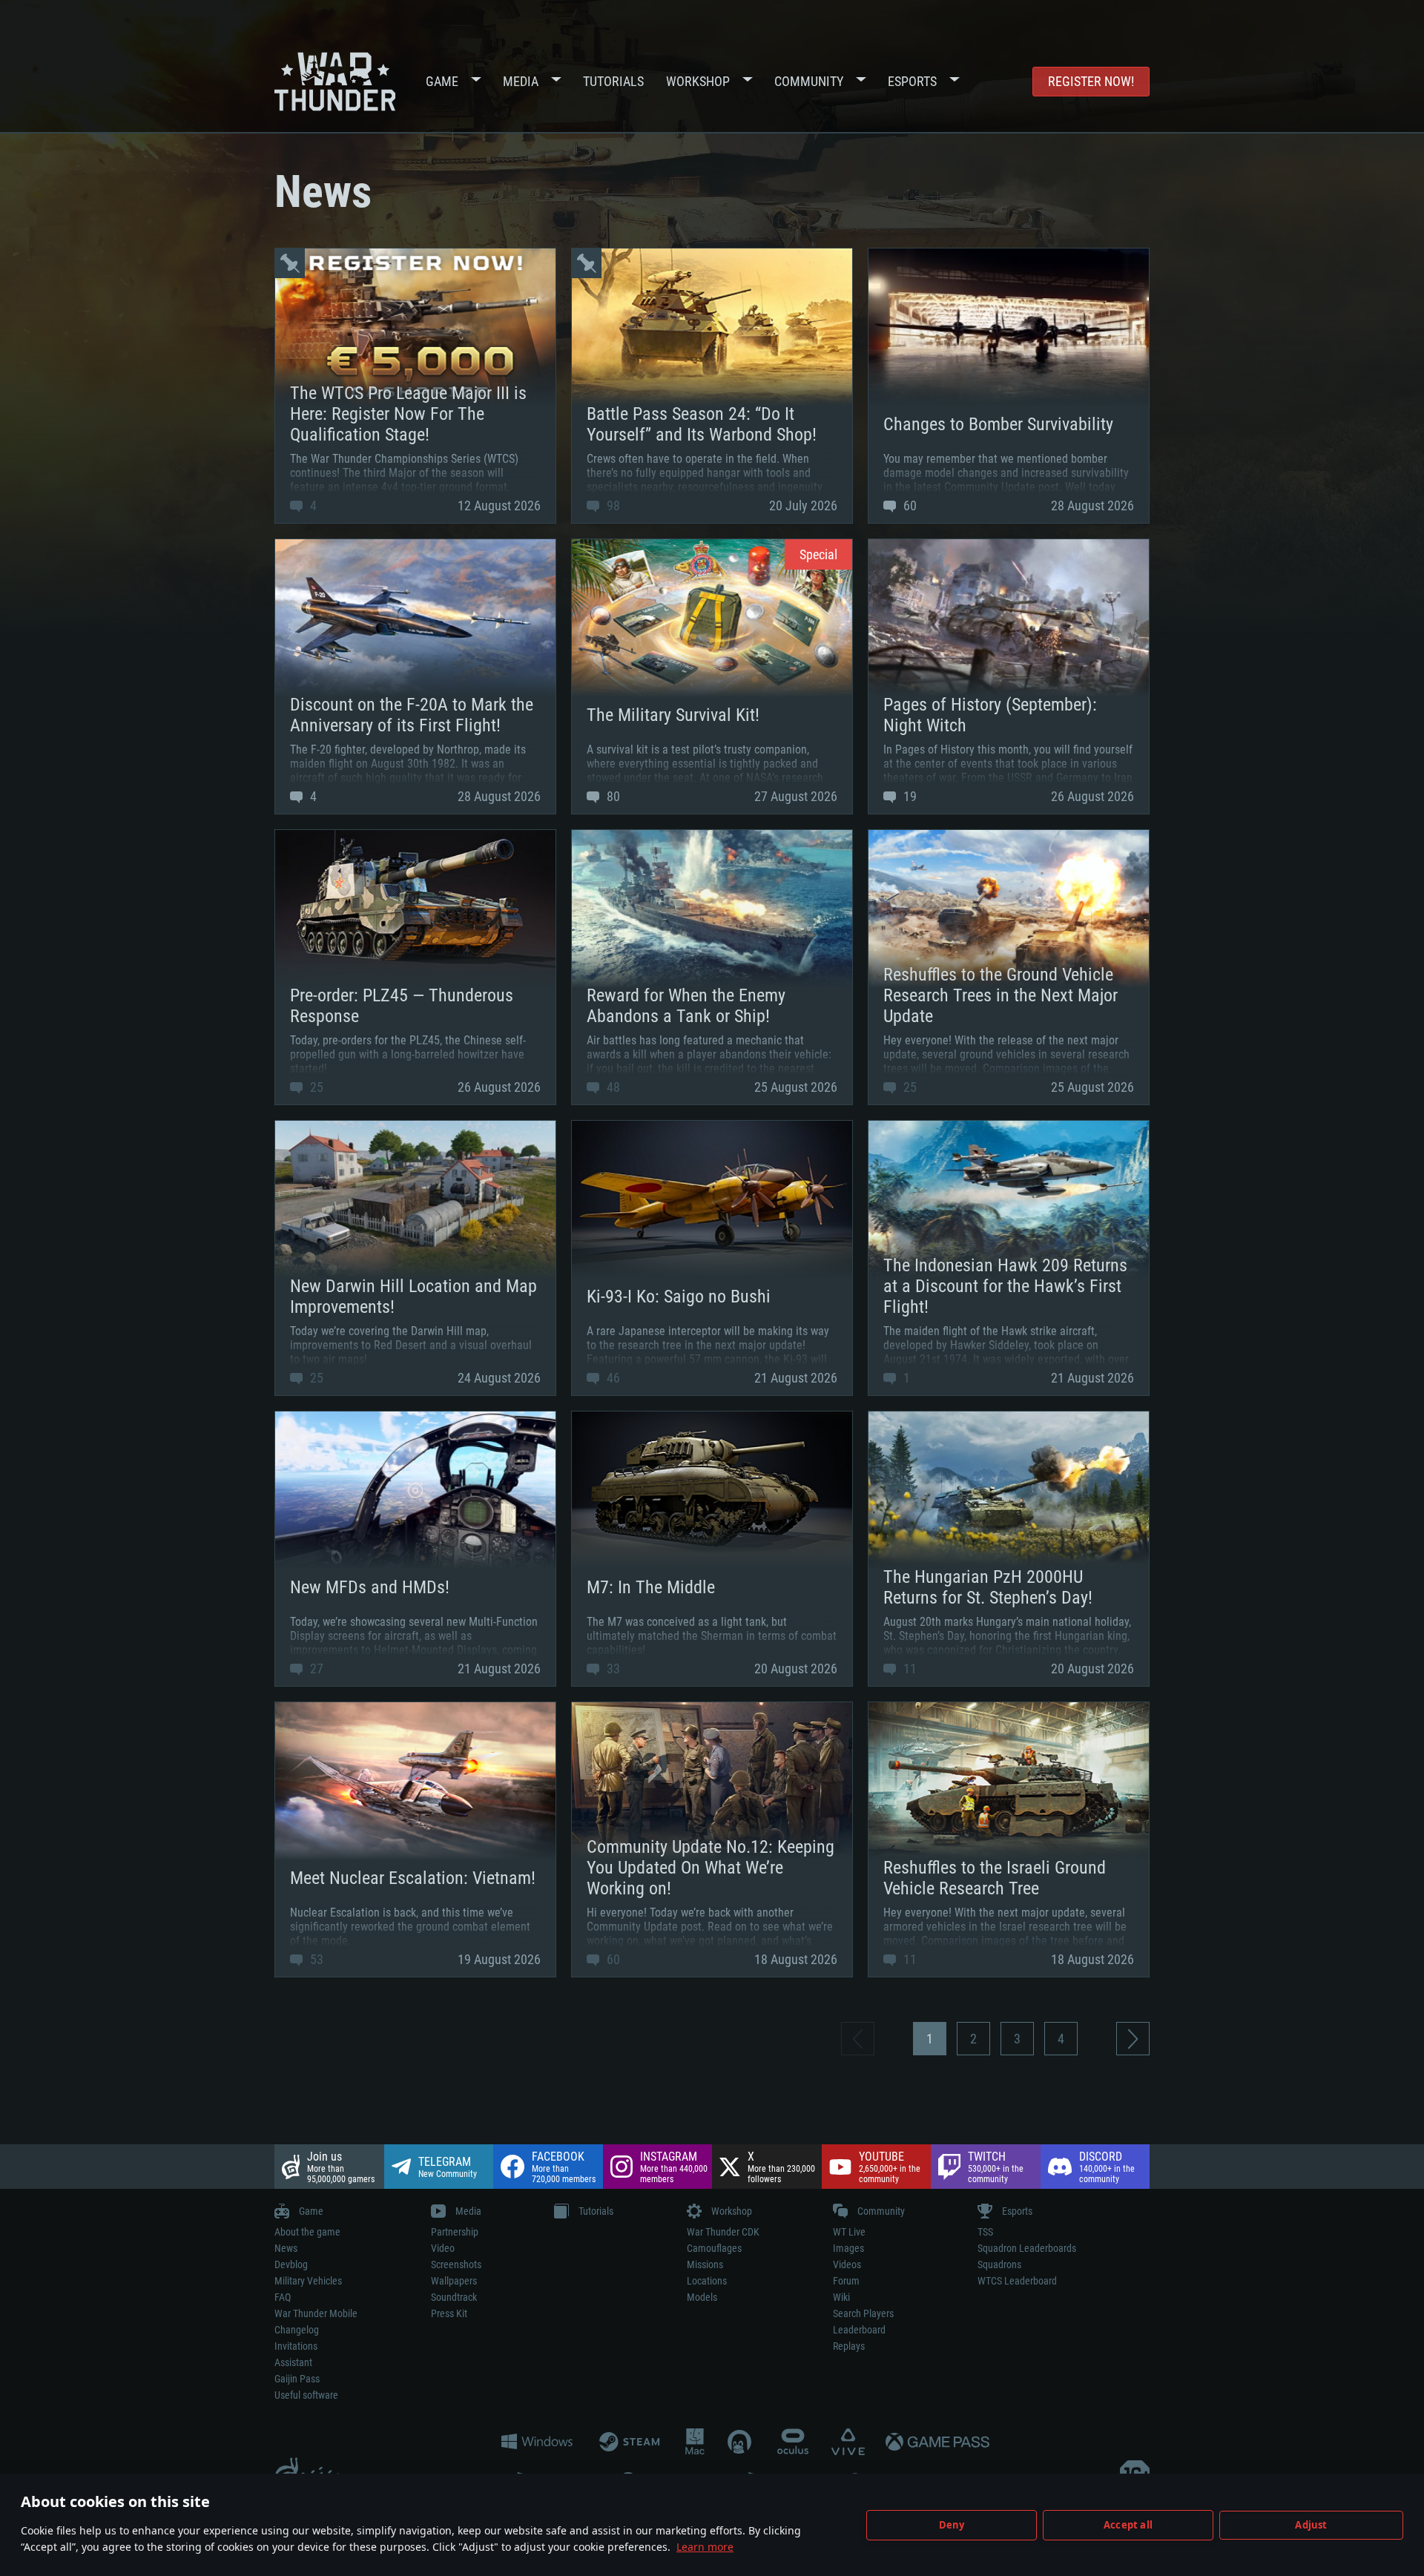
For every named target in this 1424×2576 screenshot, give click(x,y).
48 (612, 1087)
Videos (847, 2264)
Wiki (841, 2297)
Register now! (1091, 81)
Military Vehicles (308, 2281)
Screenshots (456, 2264)
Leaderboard (859, 2330)
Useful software (306, 2395)
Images (848, 2248)
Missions (705, 2264)
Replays (849, 2346)
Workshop (698, 81)
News (286, 2248)
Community (809, 81)
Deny (952, 2525)
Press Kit (449, 2313)
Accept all (1128, 2525)
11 (909, 1669)
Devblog (291, 2264)
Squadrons (999, 2264)
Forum (846, 2281)
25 (315, 1087)
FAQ (283, 2297)
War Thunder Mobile (316, 2313)
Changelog (297, 2330)
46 (612, 1378)
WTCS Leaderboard (1017, 2281)
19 (909, 796)
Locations (707, 2281)
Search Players (863, 2313)
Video (443, 2248)
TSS (985, 2232)
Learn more (705, 2547)
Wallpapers (454, 2281)
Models (702, 2297)
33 (612, 1669)
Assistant (293, 2362)
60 (909, 505)
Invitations (296, 2346)
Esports (912, 81)
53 (315, 1959)
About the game (307, 2232)
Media (521, 81)
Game (442, 81)
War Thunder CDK (723, 2232)
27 (315, 1669)
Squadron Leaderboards (1027, 2248)
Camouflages (714, 2248)
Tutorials (613, 81)
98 (612, 505)
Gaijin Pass (297, 2379)
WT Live (849, 2232)
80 (612, 796)
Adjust (1311, 2525)
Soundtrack (454, 2297)
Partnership (455, 2232)
